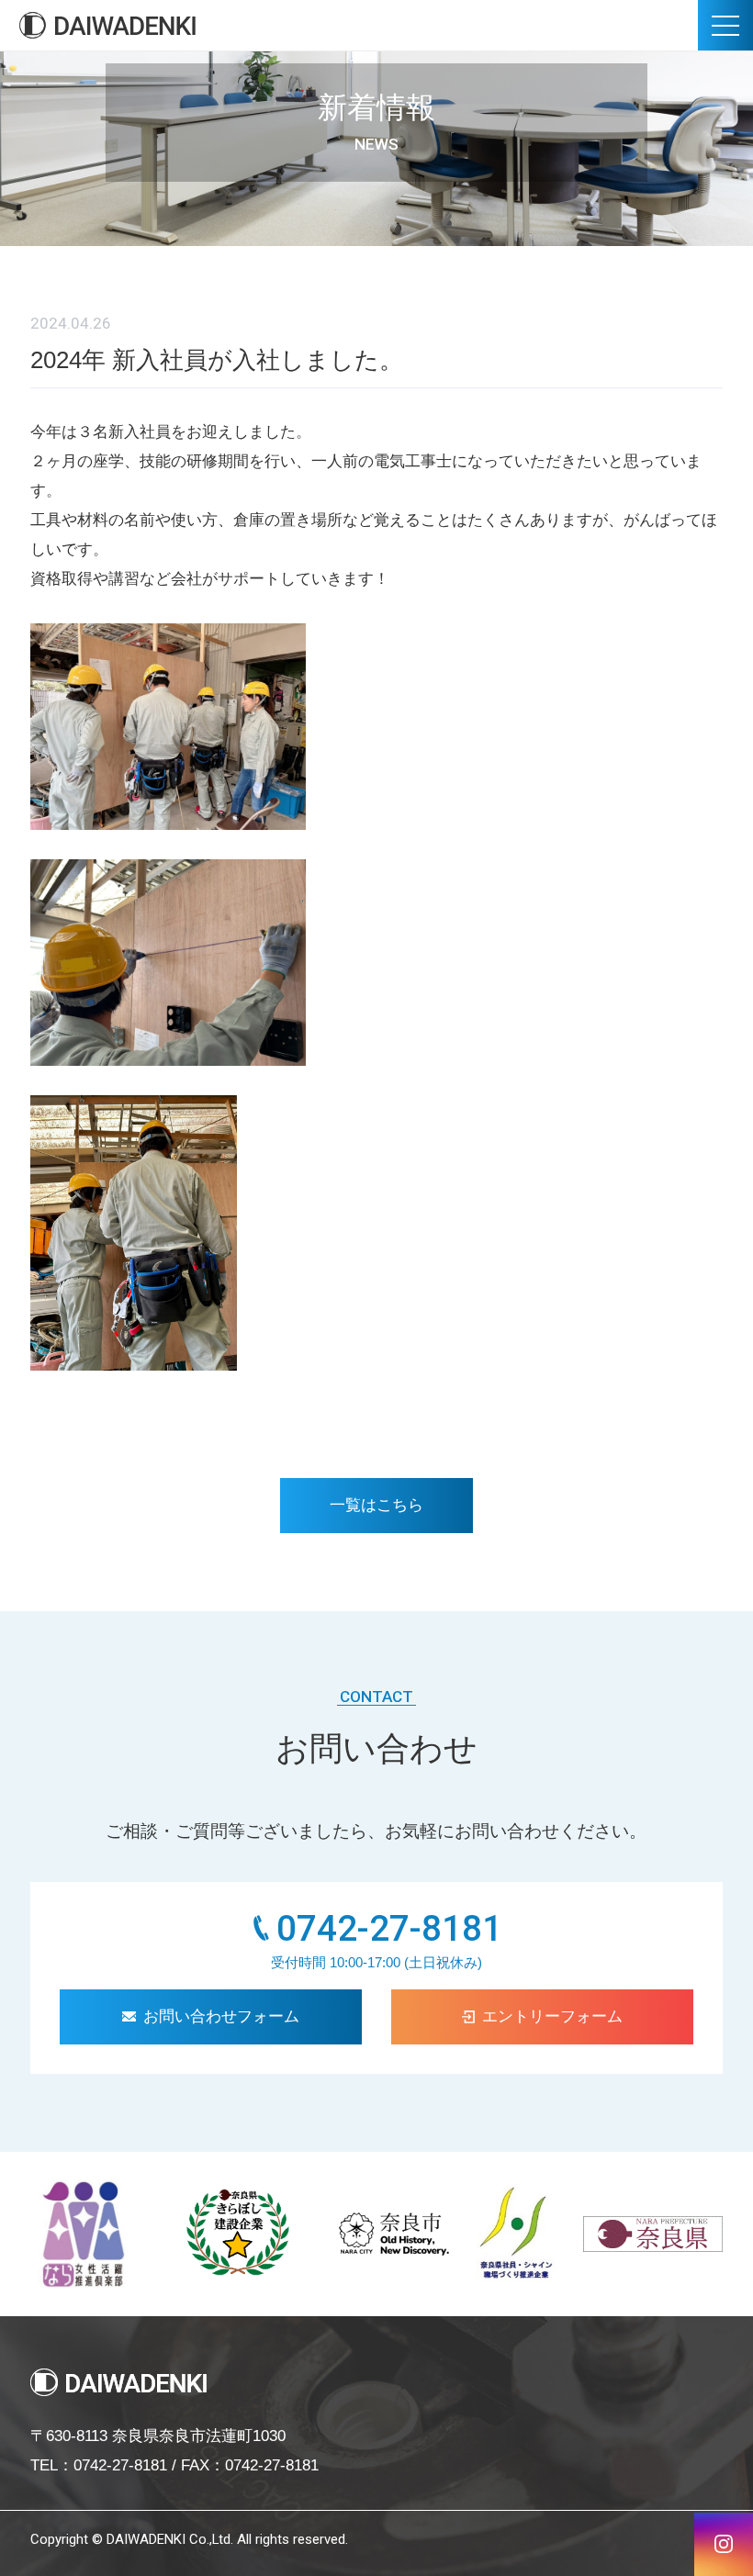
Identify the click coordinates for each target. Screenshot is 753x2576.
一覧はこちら (376, 1505)
